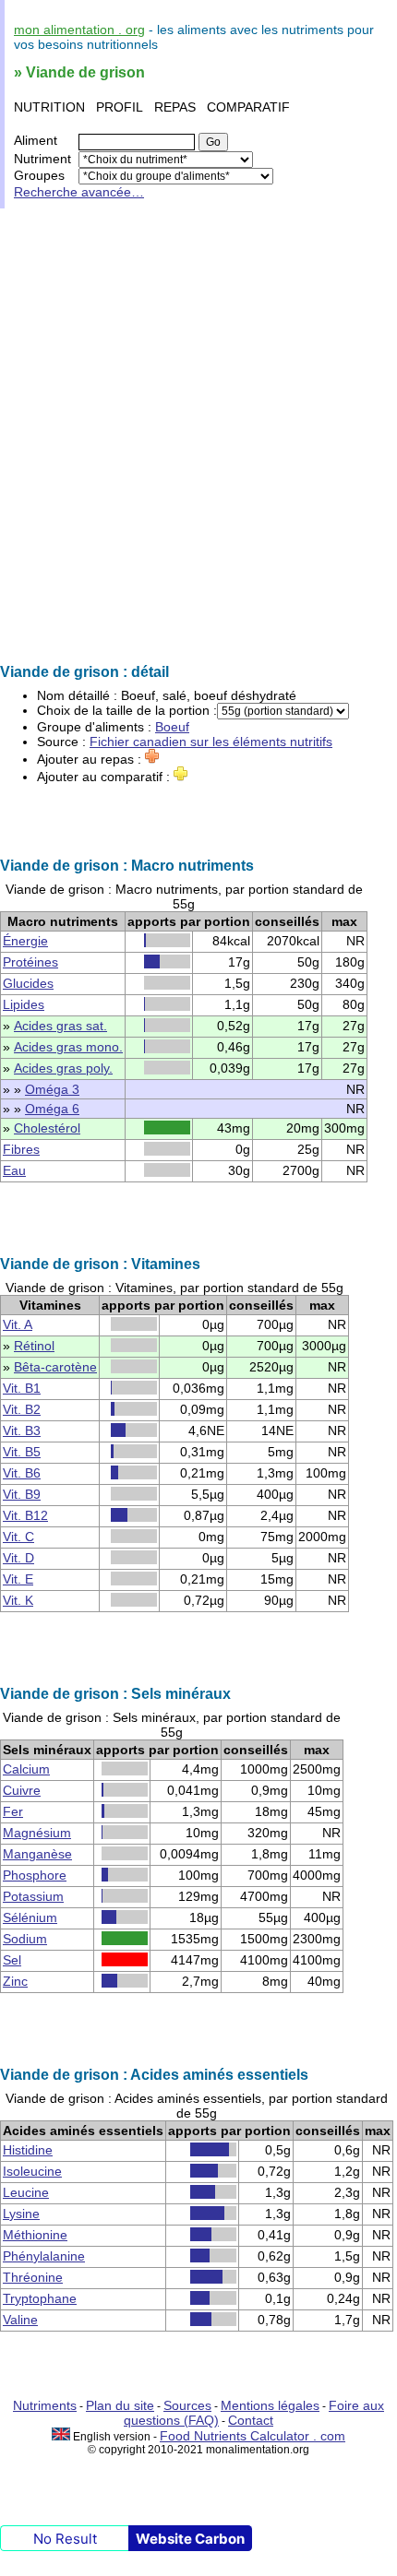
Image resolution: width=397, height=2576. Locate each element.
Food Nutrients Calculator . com (253, 2436)
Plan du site (120, 2405)
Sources (187, 2405)
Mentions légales (270, 2405)
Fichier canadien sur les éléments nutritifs (211, 742)
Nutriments (45, 2405)
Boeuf (172, 727)
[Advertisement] (198, 436)
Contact (251, 2420)
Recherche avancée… (79, 192)
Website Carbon (190, 2539)
